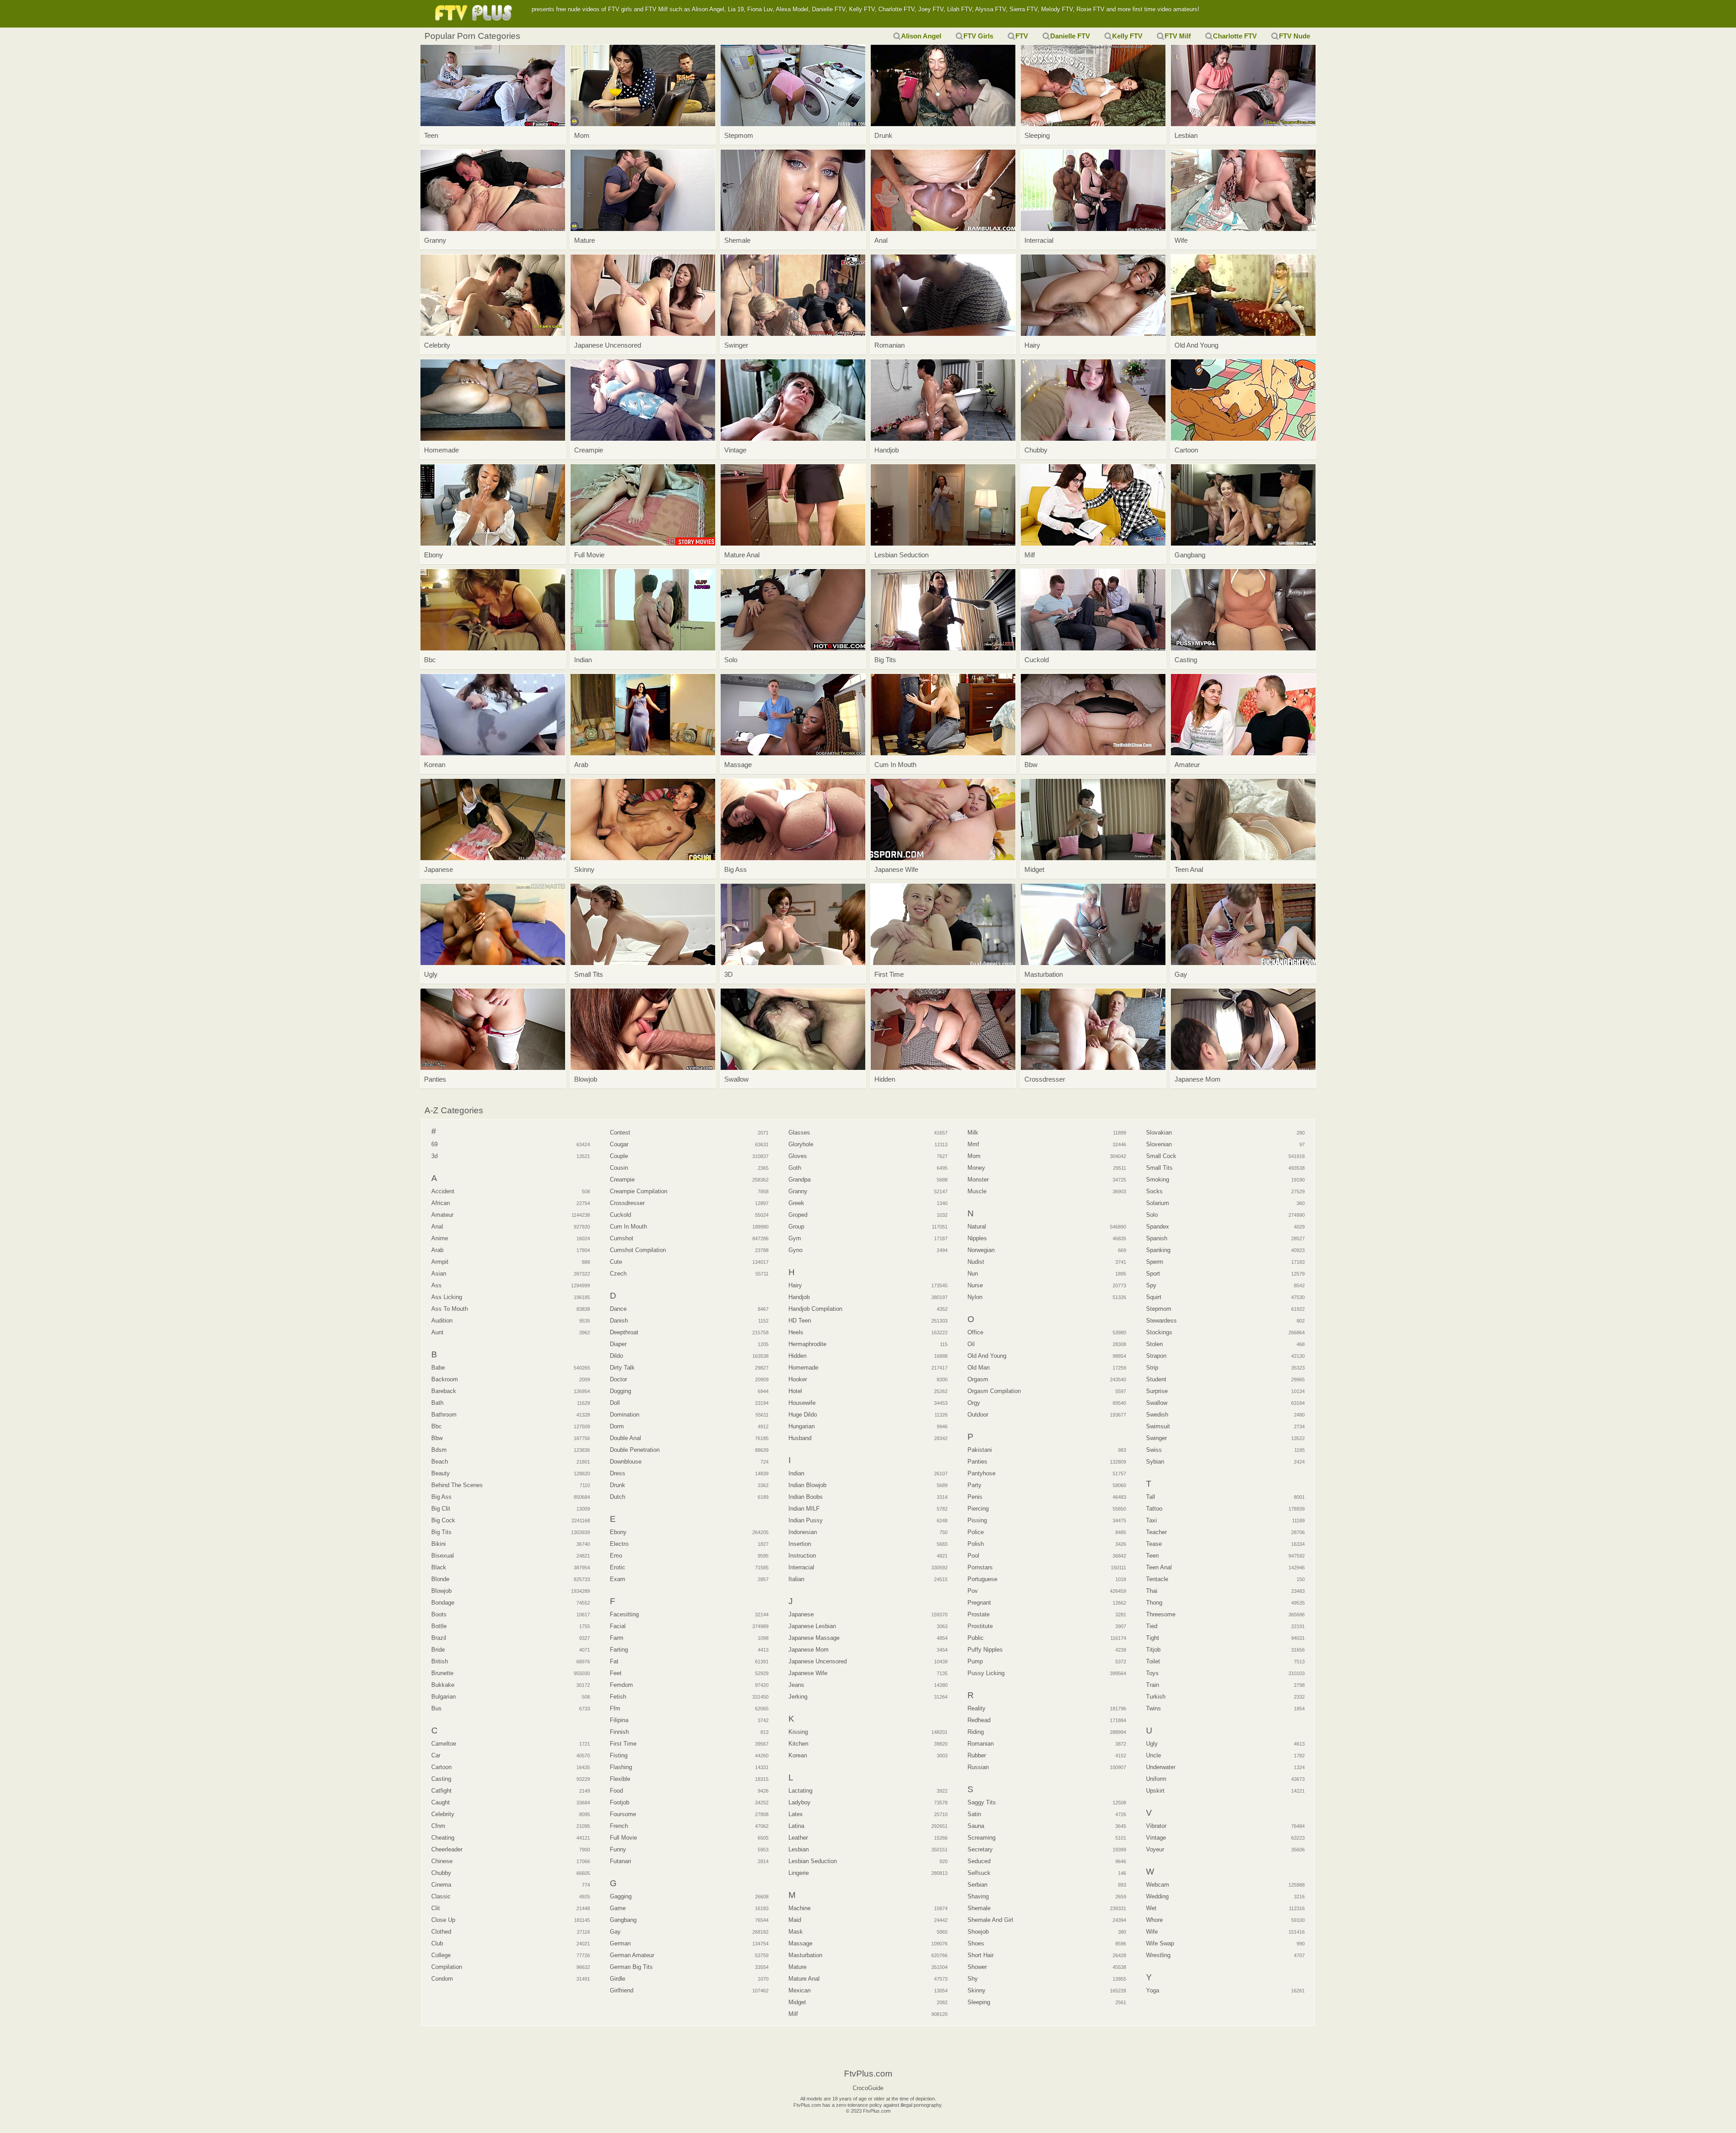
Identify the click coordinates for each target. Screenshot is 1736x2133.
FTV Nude (1295, 36)
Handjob (799, 1297)
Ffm (615, 1708)
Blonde (440, 1579)
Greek (796, 1203)
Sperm (1155, 1262)
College (441, 1955)
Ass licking (447, 1297)
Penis (975, 1497)
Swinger (1156, 1438)
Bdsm (439, 1450)
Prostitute (980, 1626)
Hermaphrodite (807, 1344)
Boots (439, 1614)
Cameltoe (444, 1744)
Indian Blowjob (807, 1485)
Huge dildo (803, 1415)
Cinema (441, 1885)
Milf (793, 2014)
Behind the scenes (457, 1485)
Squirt (1154, 1297)
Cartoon (441, 1767)
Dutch (618, 1497)
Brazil (439, 1638)
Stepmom (1159, 1309)
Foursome (623, 1814)
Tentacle (1157, 1579)
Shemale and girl (990, 1920)
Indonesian (803, 1532)
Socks (1154, 1191)
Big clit (441, 1509)
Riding (976, 1732)
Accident (443, 1191)
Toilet (1153, 1661)
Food (616, 1791)
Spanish (1157, 1238)
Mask (796, 1932)
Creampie (622, 1180)
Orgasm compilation (994, 1391)
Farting (619, 1650)
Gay (615, 1932)
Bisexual (443, 1556)
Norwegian (981, 1250)
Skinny (976, 1990)
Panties (977, 1462)
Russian (978, 1767)
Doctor (618, 1379)
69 (434, 1144)
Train (1153, 1685)
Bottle (439, 1626)
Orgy (974, 1403)
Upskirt (1155, 1791)
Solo (1152, 1215)
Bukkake (443, 1685)
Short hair (981, 1955)
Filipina (619, 1720)
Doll (615, 1403)
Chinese (442, 1861)
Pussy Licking (986, 1673)
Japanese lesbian (812, 1626)
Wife (1152, 1932)
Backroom (445, 1379)
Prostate (979, 1614)
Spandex (1158, 1227)
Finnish (619, 1732)
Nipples (977, 1238)
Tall (1151, 1497)
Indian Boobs (806, 1497)
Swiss (1154, 1450)
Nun (973, 1274)
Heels (796, 1332)
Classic (441, 1896)
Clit (436, 1908)
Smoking (1158, 1180)
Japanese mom (809, 1650)
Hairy (795, 1285)
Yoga (1153, 1990)
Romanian (981, 1744)
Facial (618, 1626)
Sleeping (979, 2002)
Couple (619, 1156)
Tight (1153, 1638)
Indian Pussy (806, 1520)
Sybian (1155, 1462)
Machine (800, 1908)
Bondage (443, 1603)
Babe (438, 1368)
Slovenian (1159, 1144)
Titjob (1153, 1650)
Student (1156, 1379)
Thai (1152, 1591)
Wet (1151, 1908)
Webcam (1158, 1885)
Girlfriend (622, 1990)
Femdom (621, 1685)
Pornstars (980, 1567)
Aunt (437, 1332)
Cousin (619, 1168)
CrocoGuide (868, 2088)
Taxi (1151, 1520)
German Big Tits (631, 1967)
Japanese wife (808, 1673)
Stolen (1154, 1344)
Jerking (798, 1697)
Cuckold (620, 1215)
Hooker (798, 1379)
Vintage (1156, 1838)
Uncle (1153, 1755)
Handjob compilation (815, 1309)
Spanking (1158, 1250)
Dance (618, 1309)
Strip (1152, 1368)
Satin (974, 1814)
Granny (798, 1191)
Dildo (616, 1356)
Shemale (979, 1908)
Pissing (977, 1520)
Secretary (980, 1849)
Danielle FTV (1070, 36)
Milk (973, 1132)
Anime (440, 1238)
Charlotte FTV (1235, 36)
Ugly (1152, 1744)
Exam (618, 1579)
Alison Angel (921, 36)
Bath (437, 1403)
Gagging (621, 1896)
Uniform (1156, 1779)
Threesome (1161, 1614)
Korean (798, 1755)
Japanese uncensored (818, 1661)
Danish (619, 1321)
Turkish (1156, 1697)
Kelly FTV (1127, 36)
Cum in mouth (628, 1227)
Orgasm (978, 1379)
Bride (438, 1650)
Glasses (799, 1132)
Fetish (618, 1697)
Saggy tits (982, 1802)
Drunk (618, 1485)
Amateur (442, 1215)
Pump (975, 1661)
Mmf (973, 1144)
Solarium (1158, 1203)
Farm (617, 1638)
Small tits (1159, 1168)
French (619, 1826)
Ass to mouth (450, 1309)
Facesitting (624, 1614)
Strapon (1156, 1356)
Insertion (800, 1544)
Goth (795, 1168)
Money (976, 1168)
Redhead (979, 1720)
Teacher (1156, 1532)
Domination (625, 1415)
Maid (795, 1920)
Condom (442, 1979)
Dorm (617, 1426)
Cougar (619, 1144)
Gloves (798, 1156)
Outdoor (978, 1415)
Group (796, 1227)
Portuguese (982, 1579)
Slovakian (1159, 1132)
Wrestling (1158, 1955)
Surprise (1157, 1391)
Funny (618, 1849)
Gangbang (623, 1920)
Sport (1153, 1274)
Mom (974, 1156)
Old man (979, 1368)
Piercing (978, 1509)
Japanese (801, 1614)
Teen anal (1159, 1567)
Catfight (441, 1791)
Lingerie (799, 1873)
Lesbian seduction (813, 1861)
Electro (619, 1544)
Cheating (443, 1838)
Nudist (976, 1262)
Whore (1154, 1920)
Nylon (975, 1297)
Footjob (620, 1802)
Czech (618, 1274)
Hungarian (802, 1426)
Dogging (620, 1391)
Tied (1152, 1626)
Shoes (976, 1943)
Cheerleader (447, 1849)
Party (974, 1485)
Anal (437, 1227)
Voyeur (1155, 1849)
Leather (798, 1838)
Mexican (800, 1990)
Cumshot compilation (638, 1250)
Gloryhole (801, 1144)
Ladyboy (800, 1802)
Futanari (620, 1861)
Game (618, 1908)
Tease (1154, 1544)
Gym (795, 1238)
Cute (616, 1262)
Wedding (1157, 1896)
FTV (1022, 36)
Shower (977, 1967)
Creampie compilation (639, 1191)
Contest (620, 1132)
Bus (436, 1708)
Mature (797, 1967)
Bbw (437, 1438)
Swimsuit (1158, 1426)
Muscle (977, 1191)
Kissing (798, 1732)
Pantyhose (981, 1473)
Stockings (1159, 1332)
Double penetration (635, 1450)
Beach (440, 1462)
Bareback (444, 1391)
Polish (976, 1544)
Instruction (802, 1556)
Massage (800, 1943)
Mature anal (804, 1979)
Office (975, 1332)
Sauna (976, 1826)
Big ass (441, 1497)
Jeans (796, 1685)
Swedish (1157, 1415)
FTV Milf (1178, 36)
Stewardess (1161, 1321)
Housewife (802, 1403)
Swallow (1157, 1403)
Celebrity (443, 1814)
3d (434, 1156)
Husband (800, 1438)
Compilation (447, 1967)
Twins (1153, 1708)
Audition (442, 1321)
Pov (973, 1591)
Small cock (1161, 1156)
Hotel (795, 1391)
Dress (618, 1473)
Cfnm (438, 1826)
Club (437, 1943)
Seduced (979, 1861)
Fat (614, 1661)
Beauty (441, 1473)
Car (436, 1755)
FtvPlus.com (475, 14)
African (441, 1203)
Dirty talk (622, 1368)
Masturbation (805, 1955)
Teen (1152, 1556)
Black (439, 1567)
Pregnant (979, 1603)
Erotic (618, 1567)
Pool (973, 1556)
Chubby (441, 1873)
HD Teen (800, 1321)
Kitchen (798, 1744)
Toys (1152, 1673)
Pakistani (980, 1450)
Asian (439, 1274)
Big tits (441, 1532)
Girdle (618, 1979)
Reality (976, 1708)
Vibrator (1156, 1826)
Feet (616, 1673)
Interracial (801, 1567)
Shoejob (978, 1932)
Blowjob (441, 1591)
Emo (616, 1556)
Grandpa (800, 1180)
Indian (796, 1473)
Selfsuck (979, 1873)
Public (976, 1638)
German (620, 1943)
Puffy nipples (985, 1650)
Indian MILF (804, 1509)
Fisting (619, 1755)
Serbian (977, 1885)
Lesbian (799, 1849)
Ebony (618, 1532)
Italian (796, 1579)
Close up (443, 1920)
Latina (796, 1826)
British (440, 1661)
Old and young (987, 1356)
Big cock (443, 1520)
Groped (798, 1215)
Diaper (618, 1344)
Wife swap (1160, 1943)
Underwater (1161, 1767)
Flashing (621, 1767)
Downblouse (626, 1462)
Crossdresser (627, 1203)
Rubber (977, 1755)
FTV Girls (978, 36)
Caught (441, 1802)
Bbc (436, 1426)
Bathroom (444, 1415)
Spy (1151, 1285)
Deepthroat (624, 1332)
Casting (441, 1779)
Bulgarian (443, 1697)
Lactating (800, 1791)
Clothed (441, 1932)
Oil (971, 1344)
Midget (797, 2002)
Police (976, 1532)
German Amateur (632, 1955)
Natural (977, 1227)
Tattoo (1154, 1509)
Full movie (623, 1838)
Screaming (981, 1838)
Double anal (625, 1438)
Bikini (439, 1544)
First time (623, 1744)
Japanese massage (814, 1638)
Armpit (440, 1262)
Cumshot (622, 1238)
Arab (437, 1250)
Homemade (803, 1368)
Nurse (975, 1285)
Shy (973, 1979)
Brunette (442, 1673)
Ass (436, 1285)
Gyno (795, 1250)
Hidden (797, 1356)
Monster (978, 1180)
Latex (796, 1814)
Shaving (978, 1896)
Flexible (620, 1779)
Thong (1154, 1603)
